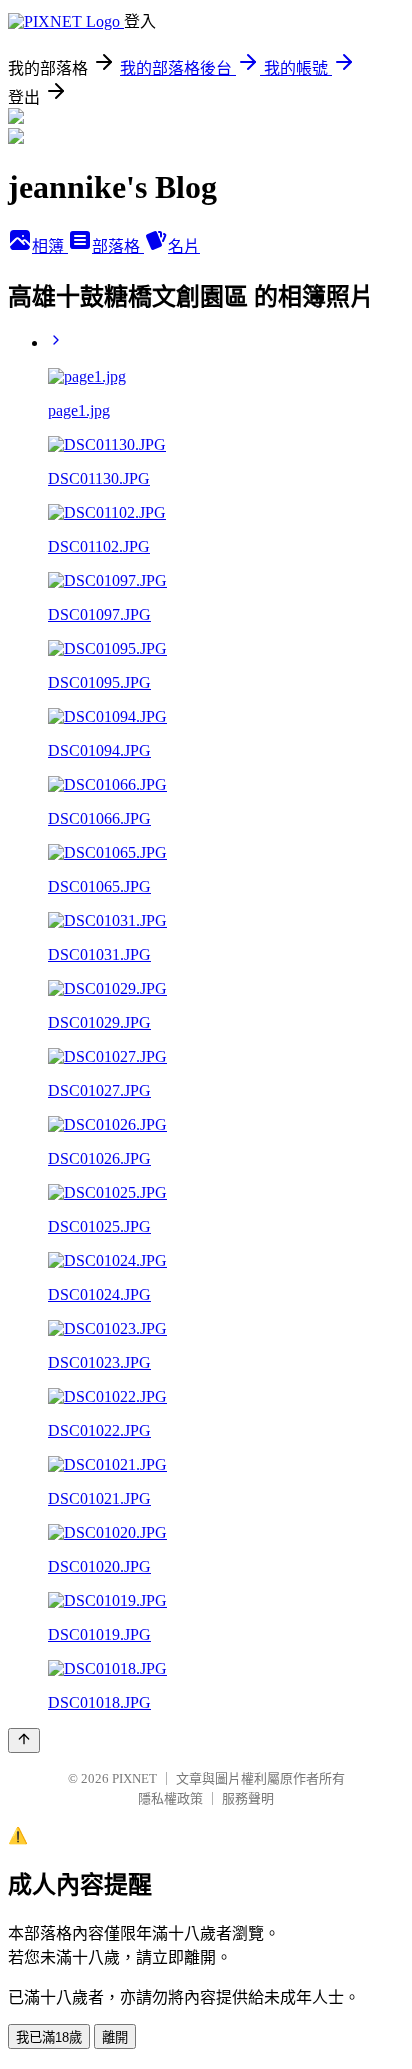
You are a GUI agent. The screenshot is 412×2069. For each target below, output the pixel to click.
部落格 (118, 246)
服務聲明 (248, 1798)
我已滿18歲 (49, 2037)
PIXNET (134, 1778)
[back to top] (24, 1740)
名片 (184, 246)
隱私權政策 (170, 1798)
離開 (115, 2037)
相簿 (50, 246)
